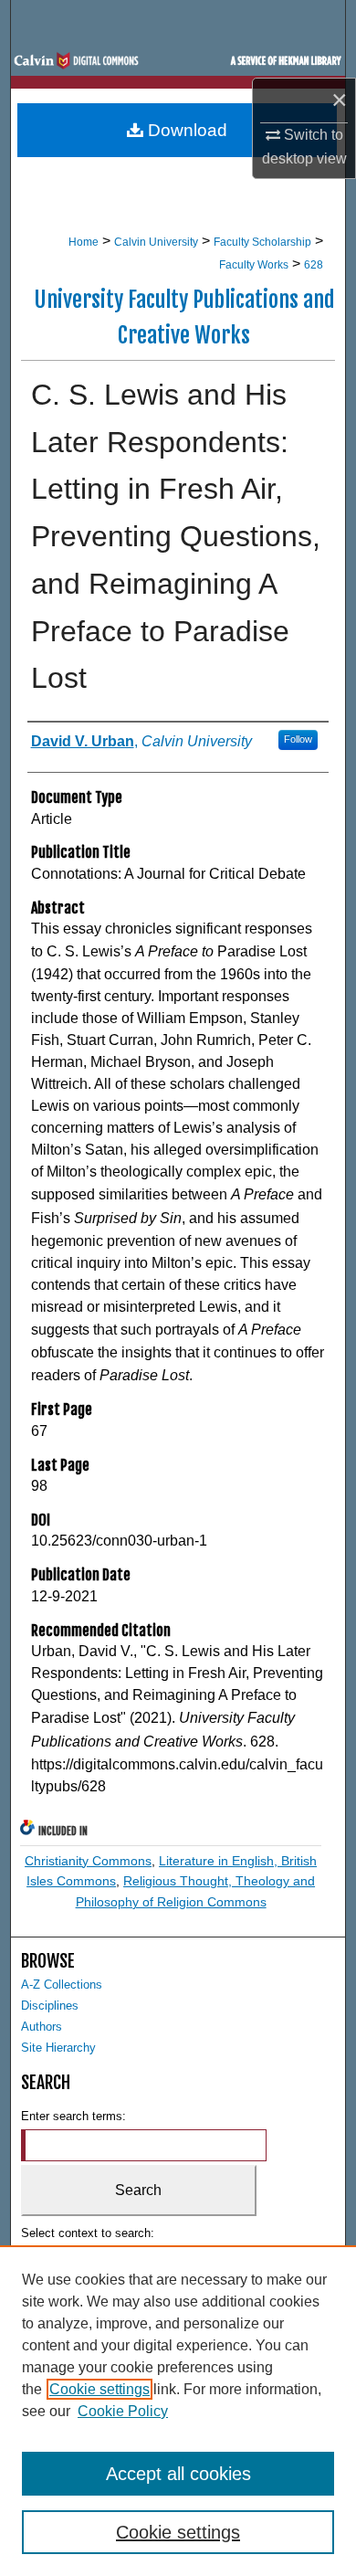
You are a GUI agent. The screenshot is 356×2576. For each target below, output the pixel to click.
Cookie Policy (123, 2411)
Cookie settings (99, 2389)
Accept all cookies (178, 2474)
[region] (178, 2411)
